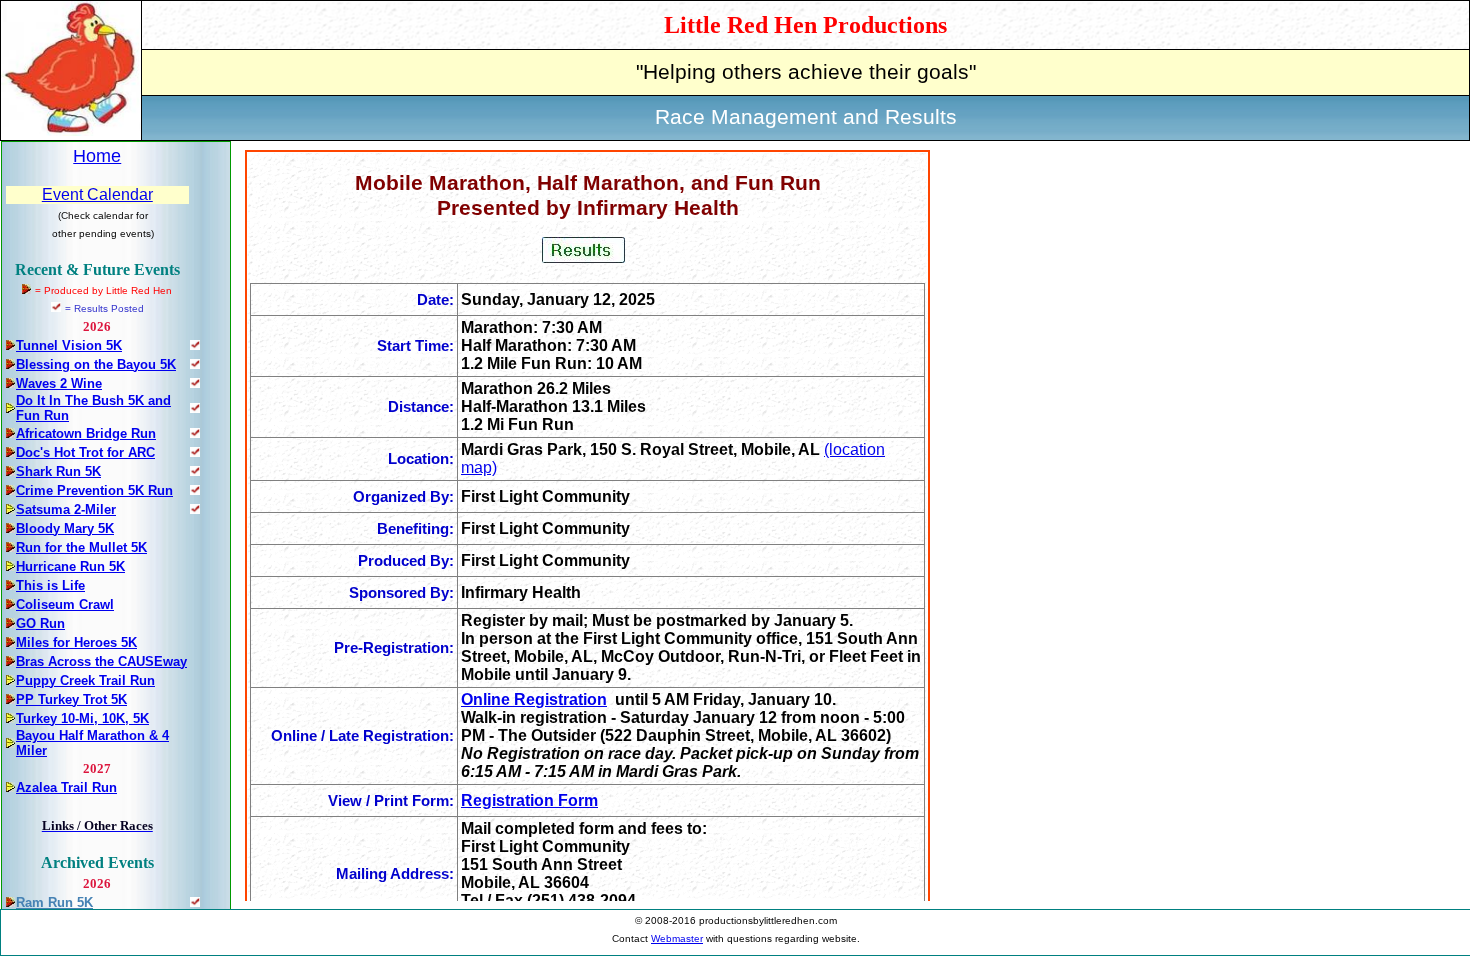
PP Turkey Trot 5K (71, 699)
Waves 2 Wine (59, 383)
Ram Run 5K (54, 902)
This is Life (50, 585)
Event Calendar (97, 194)
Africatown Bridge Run (86, 433)
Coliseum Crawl (65, 604)
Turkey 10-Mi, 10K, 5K (82, 718)
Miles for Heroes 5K (76, 642)
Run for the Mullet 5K (81, 547)
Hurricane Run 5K (70, 566)
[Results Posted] (195, 344)
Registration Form (529, 800)
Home (97, 156)
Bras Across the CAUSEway (101, 661)
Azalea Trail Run (66, 787)
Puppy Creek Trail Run (85, 680)
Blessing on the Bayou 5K (96, 364)
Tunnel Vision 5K (69, 345)
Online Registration (534, 699)
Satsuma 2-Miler (66, 509)
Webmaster (677, 938)
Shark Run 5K (58, 471)
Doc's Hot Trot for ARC (85, 452)
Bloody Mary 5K (65, 528)
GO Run (40, 623)
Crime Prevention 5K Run (94, 490)
